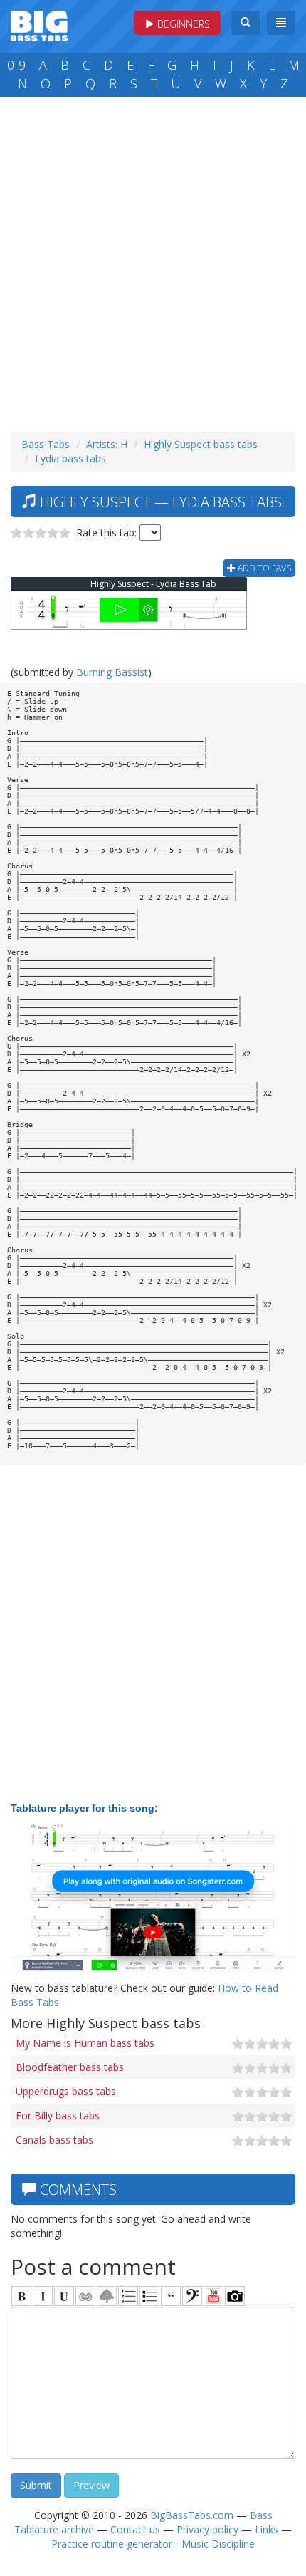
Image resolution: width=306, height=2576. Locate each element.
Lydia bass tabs (70, 458)
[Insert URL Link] (85, 2296)
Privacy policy (207, 2529)
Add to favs (263, 568)
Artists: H (107, 444)
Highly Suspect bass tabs (201, 444)
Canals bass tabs (54, 2140)
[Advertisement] (153, 261)
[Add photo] (235, 2296)
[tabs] (192, 2296)
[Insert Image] (107, 2296)
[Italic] (43, 2296)
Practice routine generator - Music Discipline (153, 2544)
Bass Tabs (46, 444)
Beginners (182, 24)
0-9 (16, 65)
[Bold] (21, 2296)
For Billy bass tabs (58, 2115)
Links (267, 2529)
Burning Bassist (112, 672)
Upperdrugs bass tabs (66, 2091)
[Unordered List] (149, 2296)
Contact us (135, 2529)
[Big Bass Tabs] (39, 25)
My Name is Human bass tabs (85, 2043)
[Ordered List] (128, 2296)
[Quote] (171, 2296)
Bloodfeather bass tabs (70, 2067)
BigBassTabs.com (192, 2515)
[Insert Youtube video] (213, 2296)
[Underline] (64, 2296)
